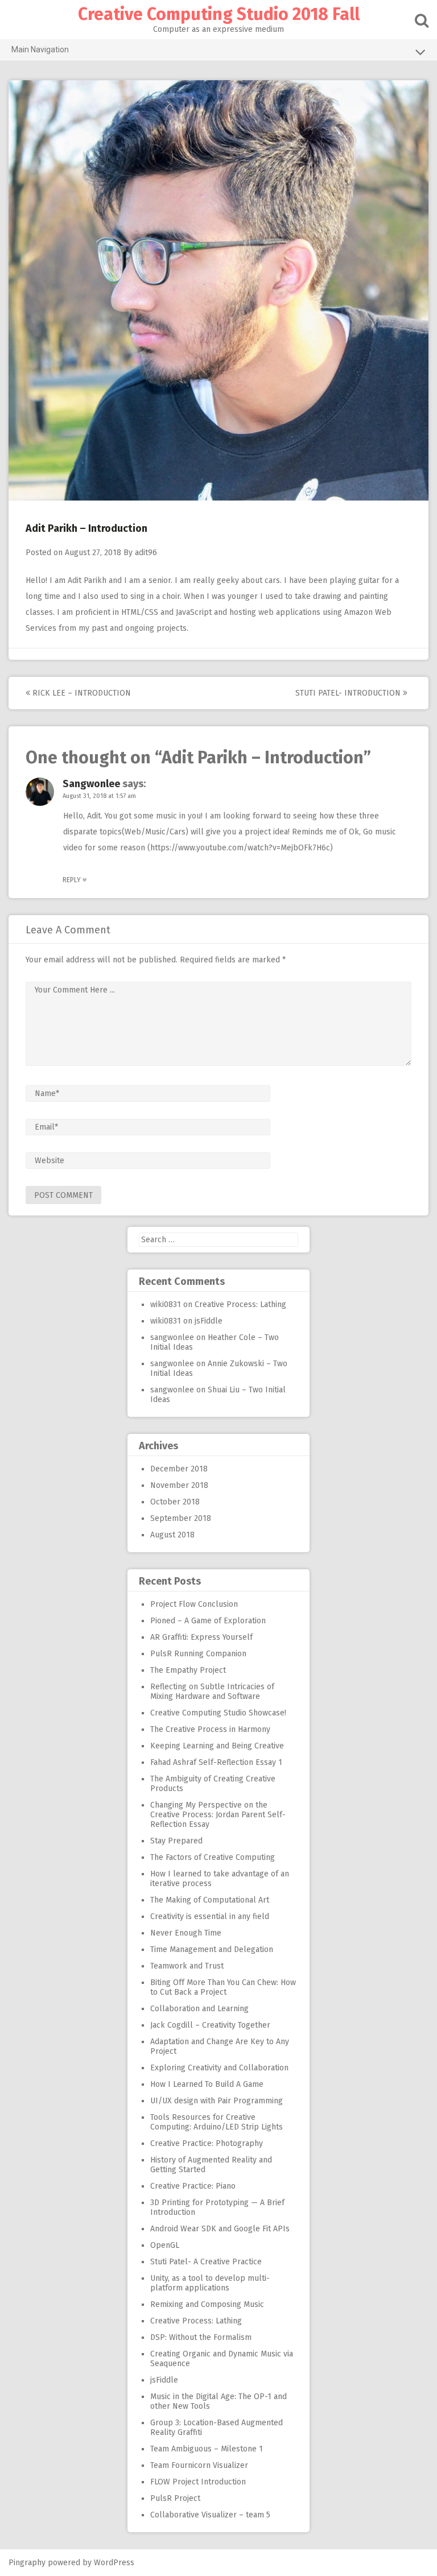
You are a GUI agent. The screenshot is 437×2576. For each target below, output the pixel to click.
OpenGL (165, 2245)
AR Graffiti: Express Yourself (201, 1637)
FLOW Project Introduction (198, 2482)
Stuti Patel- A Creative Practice (206, 2262)
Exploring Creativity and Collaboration (219, 2068)
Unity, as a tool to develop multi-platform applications (210, 2283)
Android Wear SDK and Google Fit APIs (220, 2229)
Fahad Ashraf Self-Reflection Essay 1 (216, 1762)
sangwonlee (91, 784)
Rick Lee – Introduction (81, 693)
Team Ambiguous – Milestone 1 (207, 2449)
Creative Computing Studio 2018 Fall (219, 14)
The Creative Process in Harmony (210, 1729)
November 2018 (179, 1485)
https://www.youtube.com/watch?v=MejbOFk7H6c (240, 848)
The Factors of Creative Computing (213, 1857)
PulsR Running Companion (198, 1654)
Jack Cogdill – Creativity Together (210, 2025)
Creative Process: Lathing (240, 1304)
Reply (73, 880)
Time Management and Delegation (212, 1949)
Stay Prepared (176, 1841)
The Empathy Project (188, 1670)
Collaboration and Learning (199, 2009)
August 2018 (172, 1535)
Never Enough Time (186, 1933)
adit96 (146, 553)
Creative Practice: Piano (193, 2186)
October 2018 (175, 1502)
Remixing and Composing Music (207, 2304)
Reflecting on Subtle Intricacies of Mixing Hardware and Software (212, 1692)
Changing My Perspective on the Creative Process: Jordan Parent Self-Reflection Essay (218, 1815)
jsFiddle (209, 1321)
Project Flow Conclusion (194, 1604)
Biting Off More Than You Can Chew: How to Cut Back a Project (223, 1987)
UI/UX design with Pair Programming (217, 2101)
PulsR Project (175, 2498)
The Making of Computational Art (210, 1900)
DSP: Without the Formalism (201, 2337)
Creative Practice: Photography (207, 2143)
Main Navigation (40, 49)
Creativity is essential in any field (210, 1917)
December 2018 (179, 1469)
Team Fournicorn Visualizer (199, 2465)
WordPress (114, 2563)
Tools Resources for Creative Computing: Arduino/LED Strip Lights (217, 2122)
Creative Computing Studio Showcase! (218, 1713)
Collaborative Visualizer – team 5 (210, 2515)
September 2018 (181, 1518)
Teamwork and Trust (187, 1966)
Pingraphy (27, 2563)
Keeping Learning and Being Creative (217, 1746)
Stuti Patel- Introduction (349, 693)
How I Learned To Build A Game (207, 2084)
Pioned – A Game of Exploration (208, 1621)
